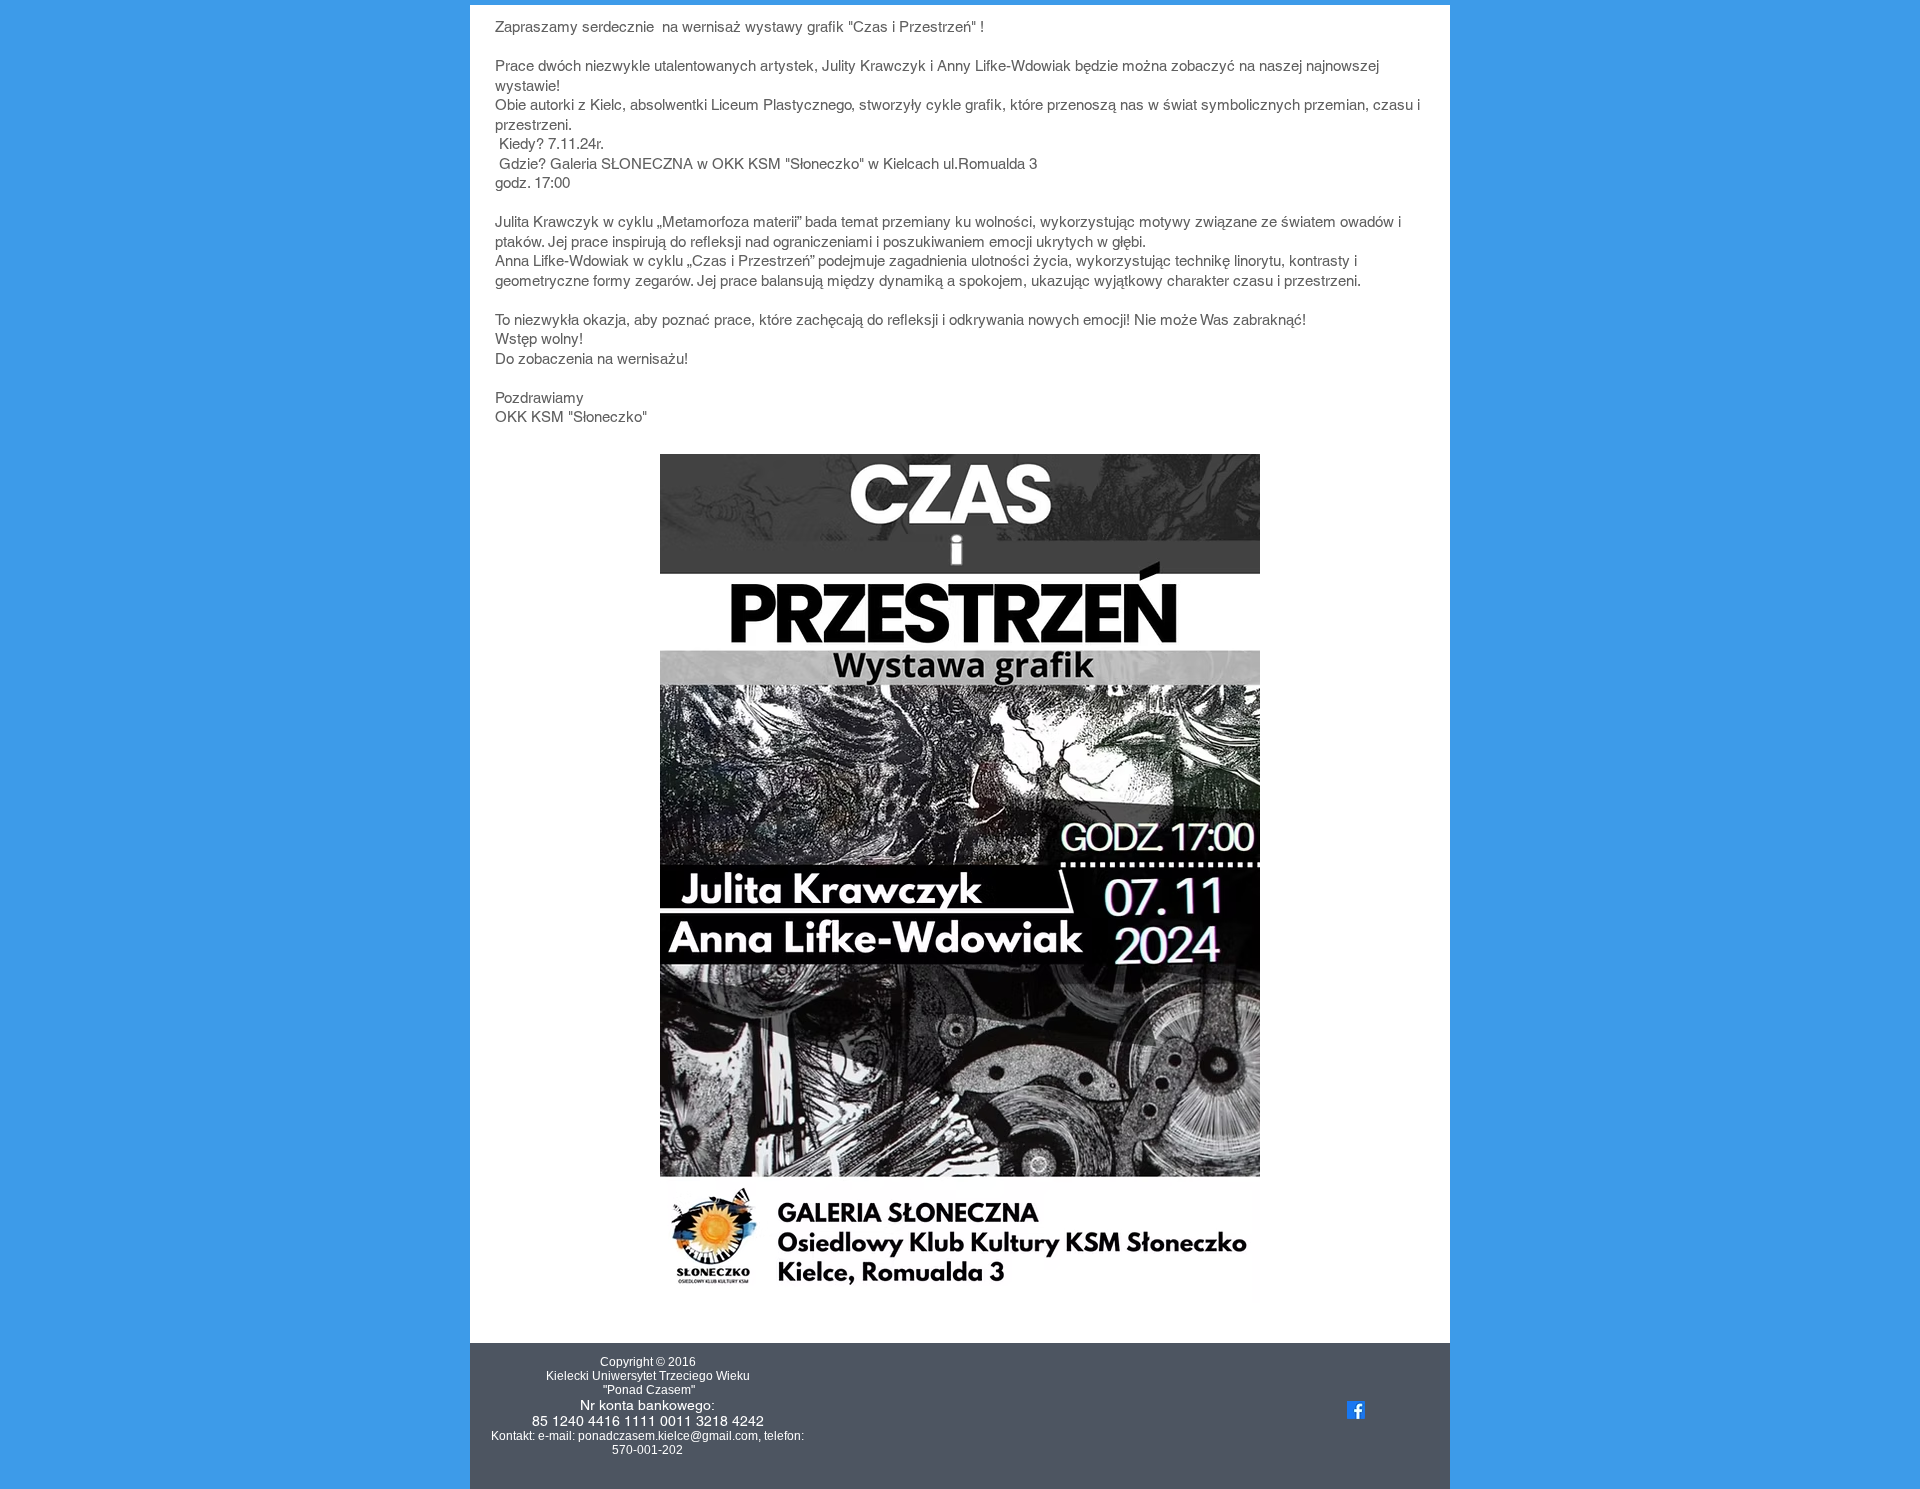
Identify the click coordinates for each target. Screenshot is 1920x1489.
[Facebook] (1356, 1410)
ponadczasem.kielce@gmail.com (668, 1436)
